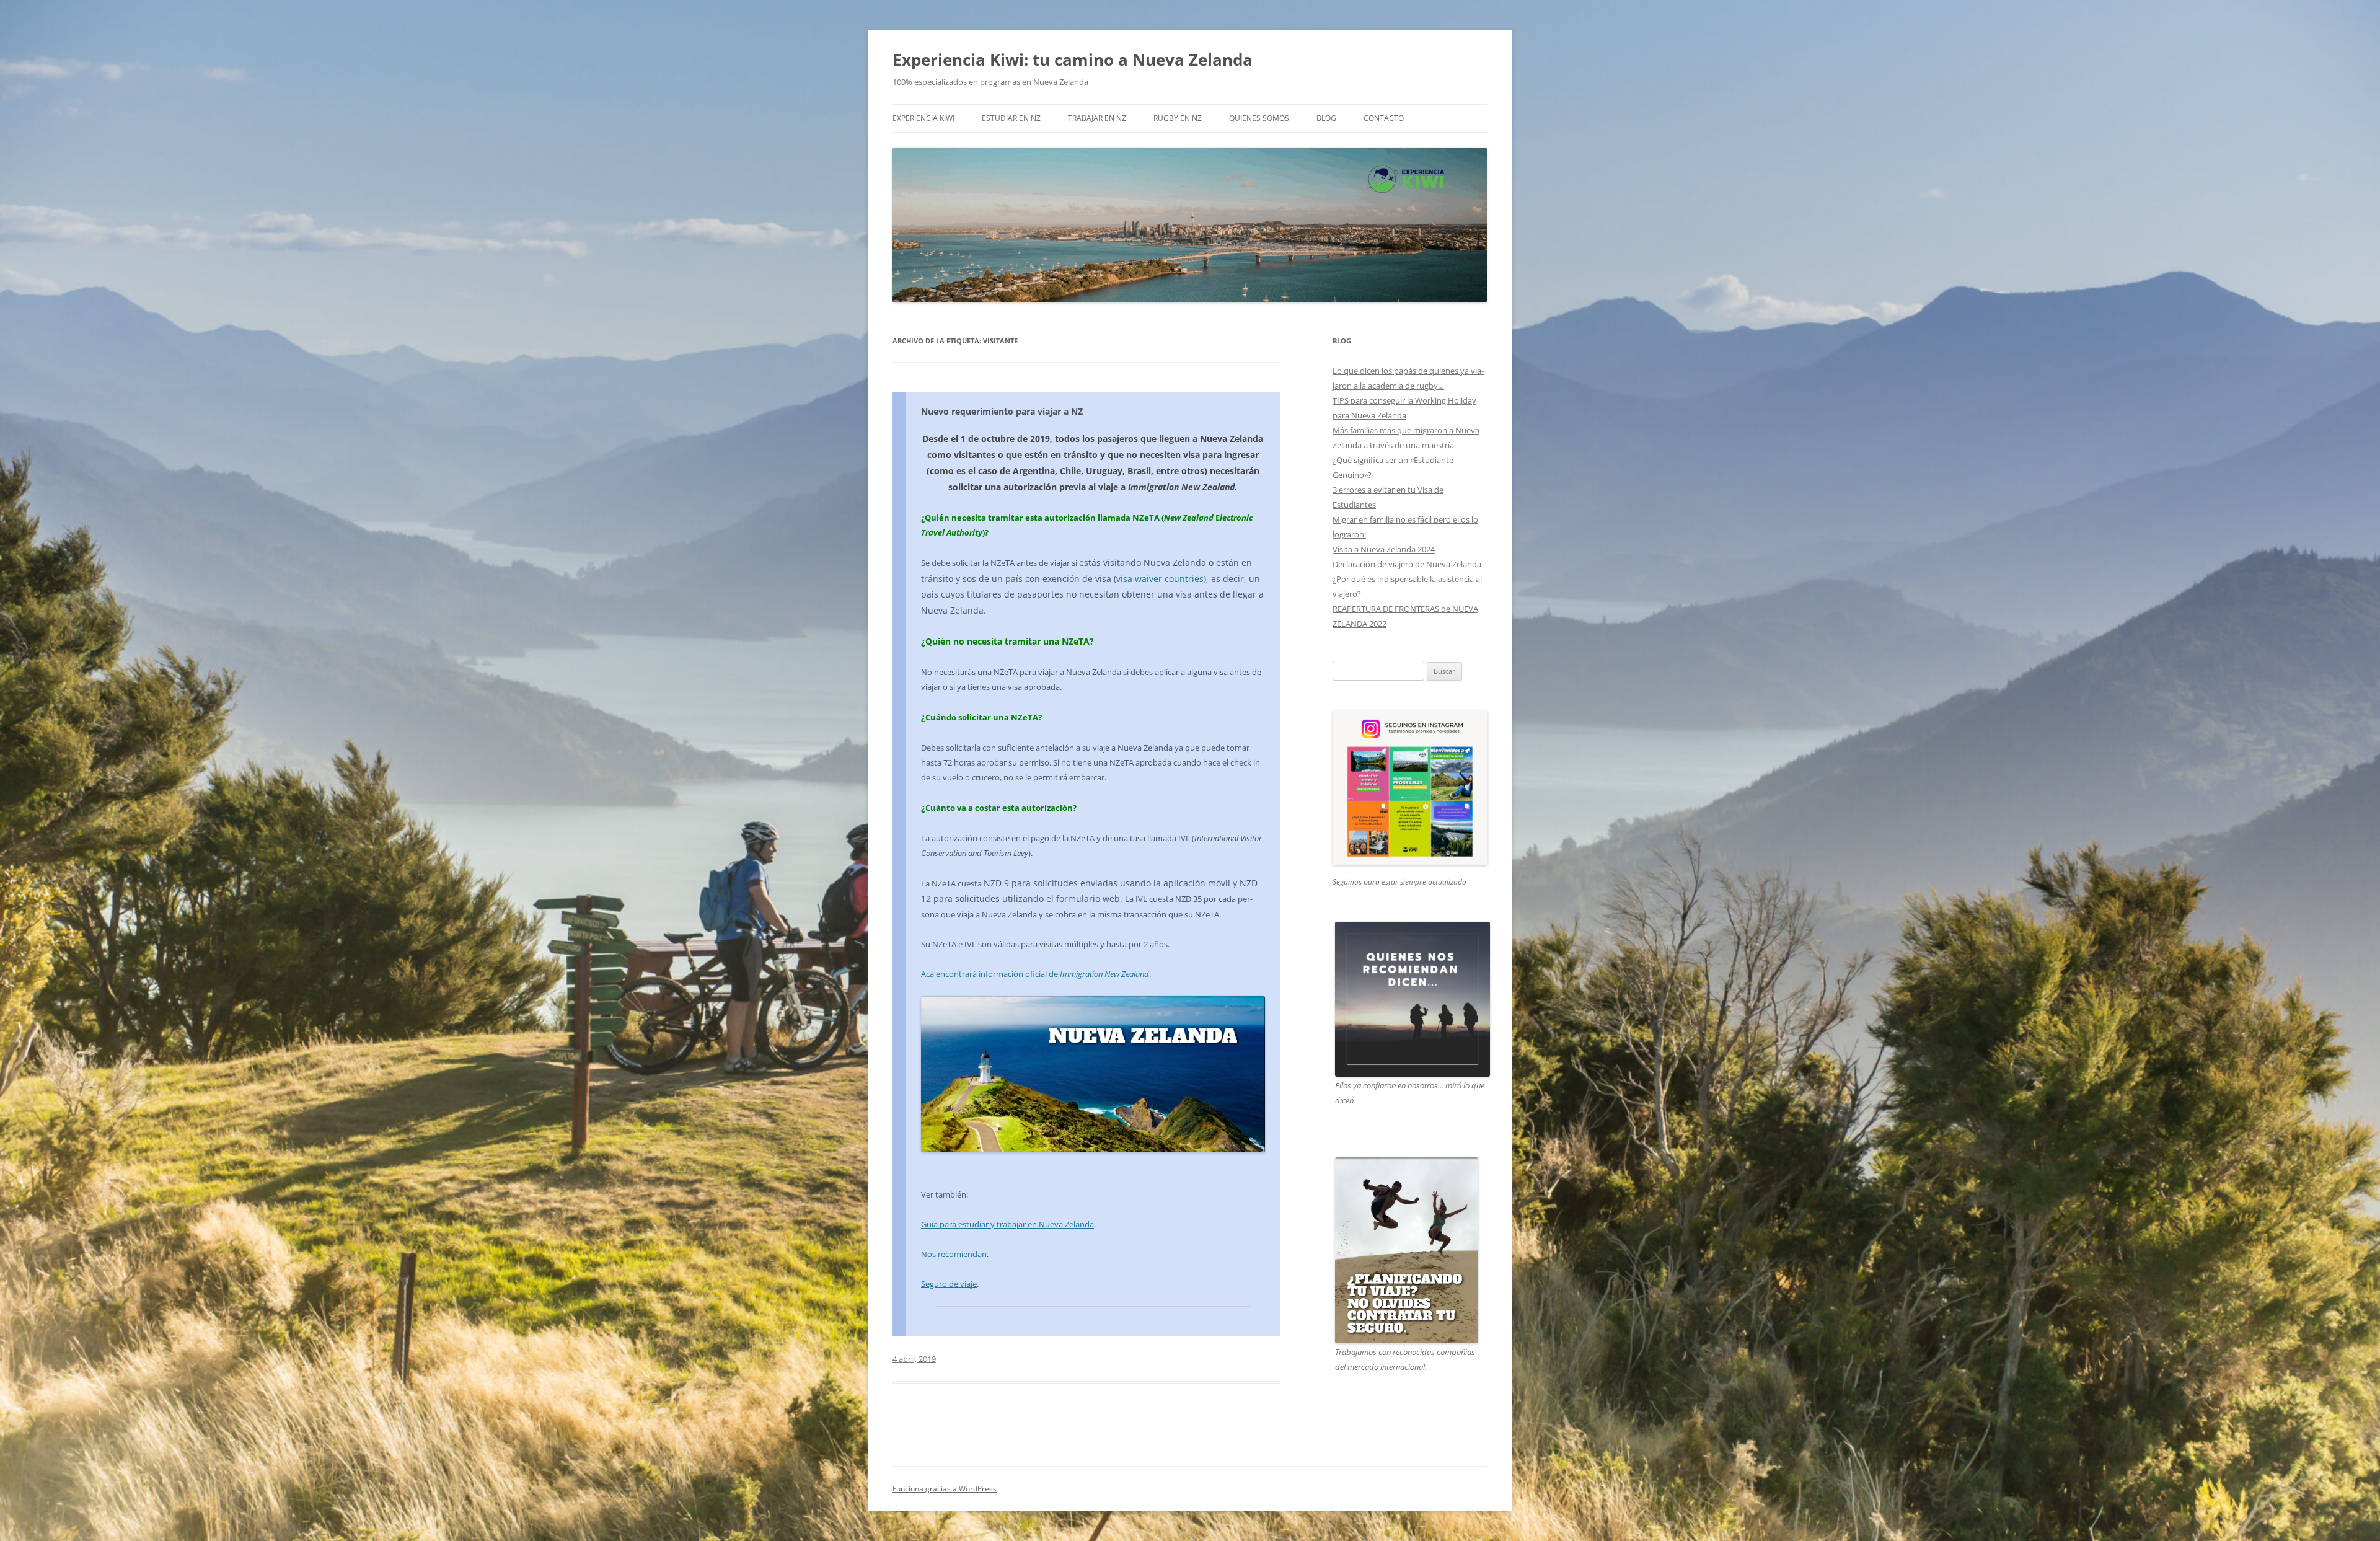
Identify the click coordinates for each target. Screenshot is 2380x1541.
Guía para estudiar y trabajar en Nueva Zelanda (1007, 1224)
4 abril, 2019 (914, 1359)
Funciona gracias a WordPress (945, 1489)
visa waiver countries (1160, 579)
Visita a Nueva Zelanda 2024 (1384, 549)
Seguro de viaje (949, 1284)
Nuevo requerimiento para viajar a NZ (1002, 411)
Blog (1326, 118)
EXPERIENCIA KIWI (923, 118)
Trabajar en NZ (1097, 118)
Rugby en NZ (1178, 118)
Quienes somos (1259, 118)
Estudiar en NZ (1011, 118)
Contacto (1384, 118)
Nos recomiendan (954, 1254)
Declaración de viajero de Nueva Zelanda (1407, 564)
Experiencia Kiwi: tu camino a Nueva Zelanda (1073, 60)
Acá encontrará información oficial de (1035, 974)
